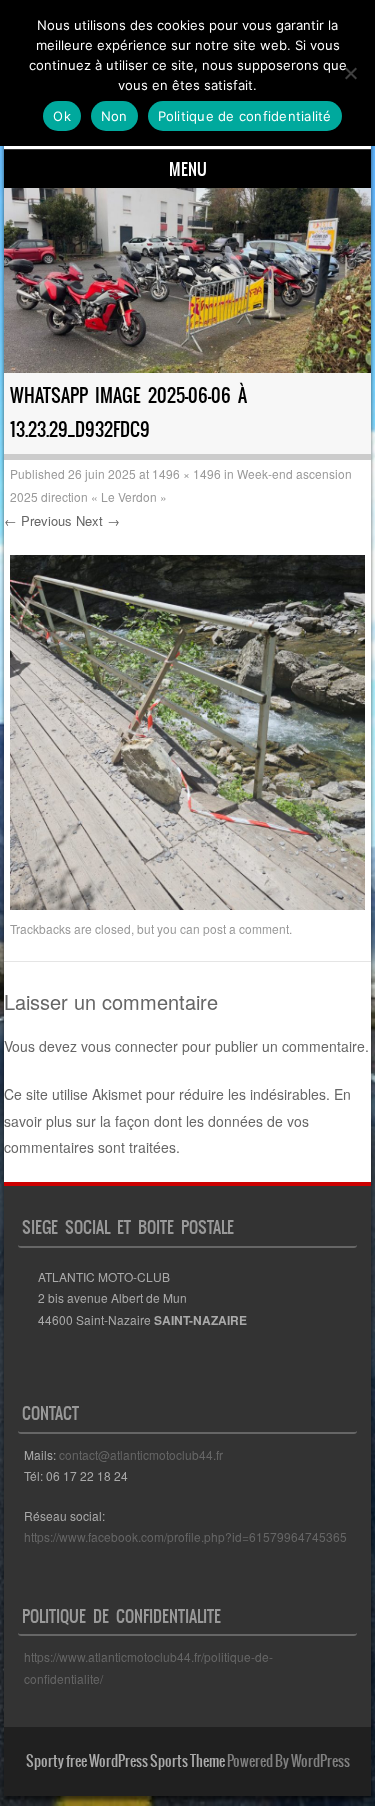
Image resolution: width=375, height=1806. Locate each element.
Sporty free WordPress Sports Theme (125, 1761)
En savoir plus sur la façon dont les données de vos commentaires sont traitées (177, 1120)
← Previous (38, 520)
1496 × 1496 (186, 473)
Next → (98, 520)
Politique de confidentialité (245, 116)
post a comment (246, 928)
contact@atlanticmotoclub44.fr (141, 1454)
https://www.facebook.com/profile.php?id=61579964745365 (185, 1536)
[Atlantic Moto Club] (188, 280)
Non (114, 116)
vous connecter (129, 1046)
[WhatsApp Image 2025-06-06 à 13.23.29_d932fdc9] (188, 904)
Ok (62, 116)
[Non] (350, 73)
